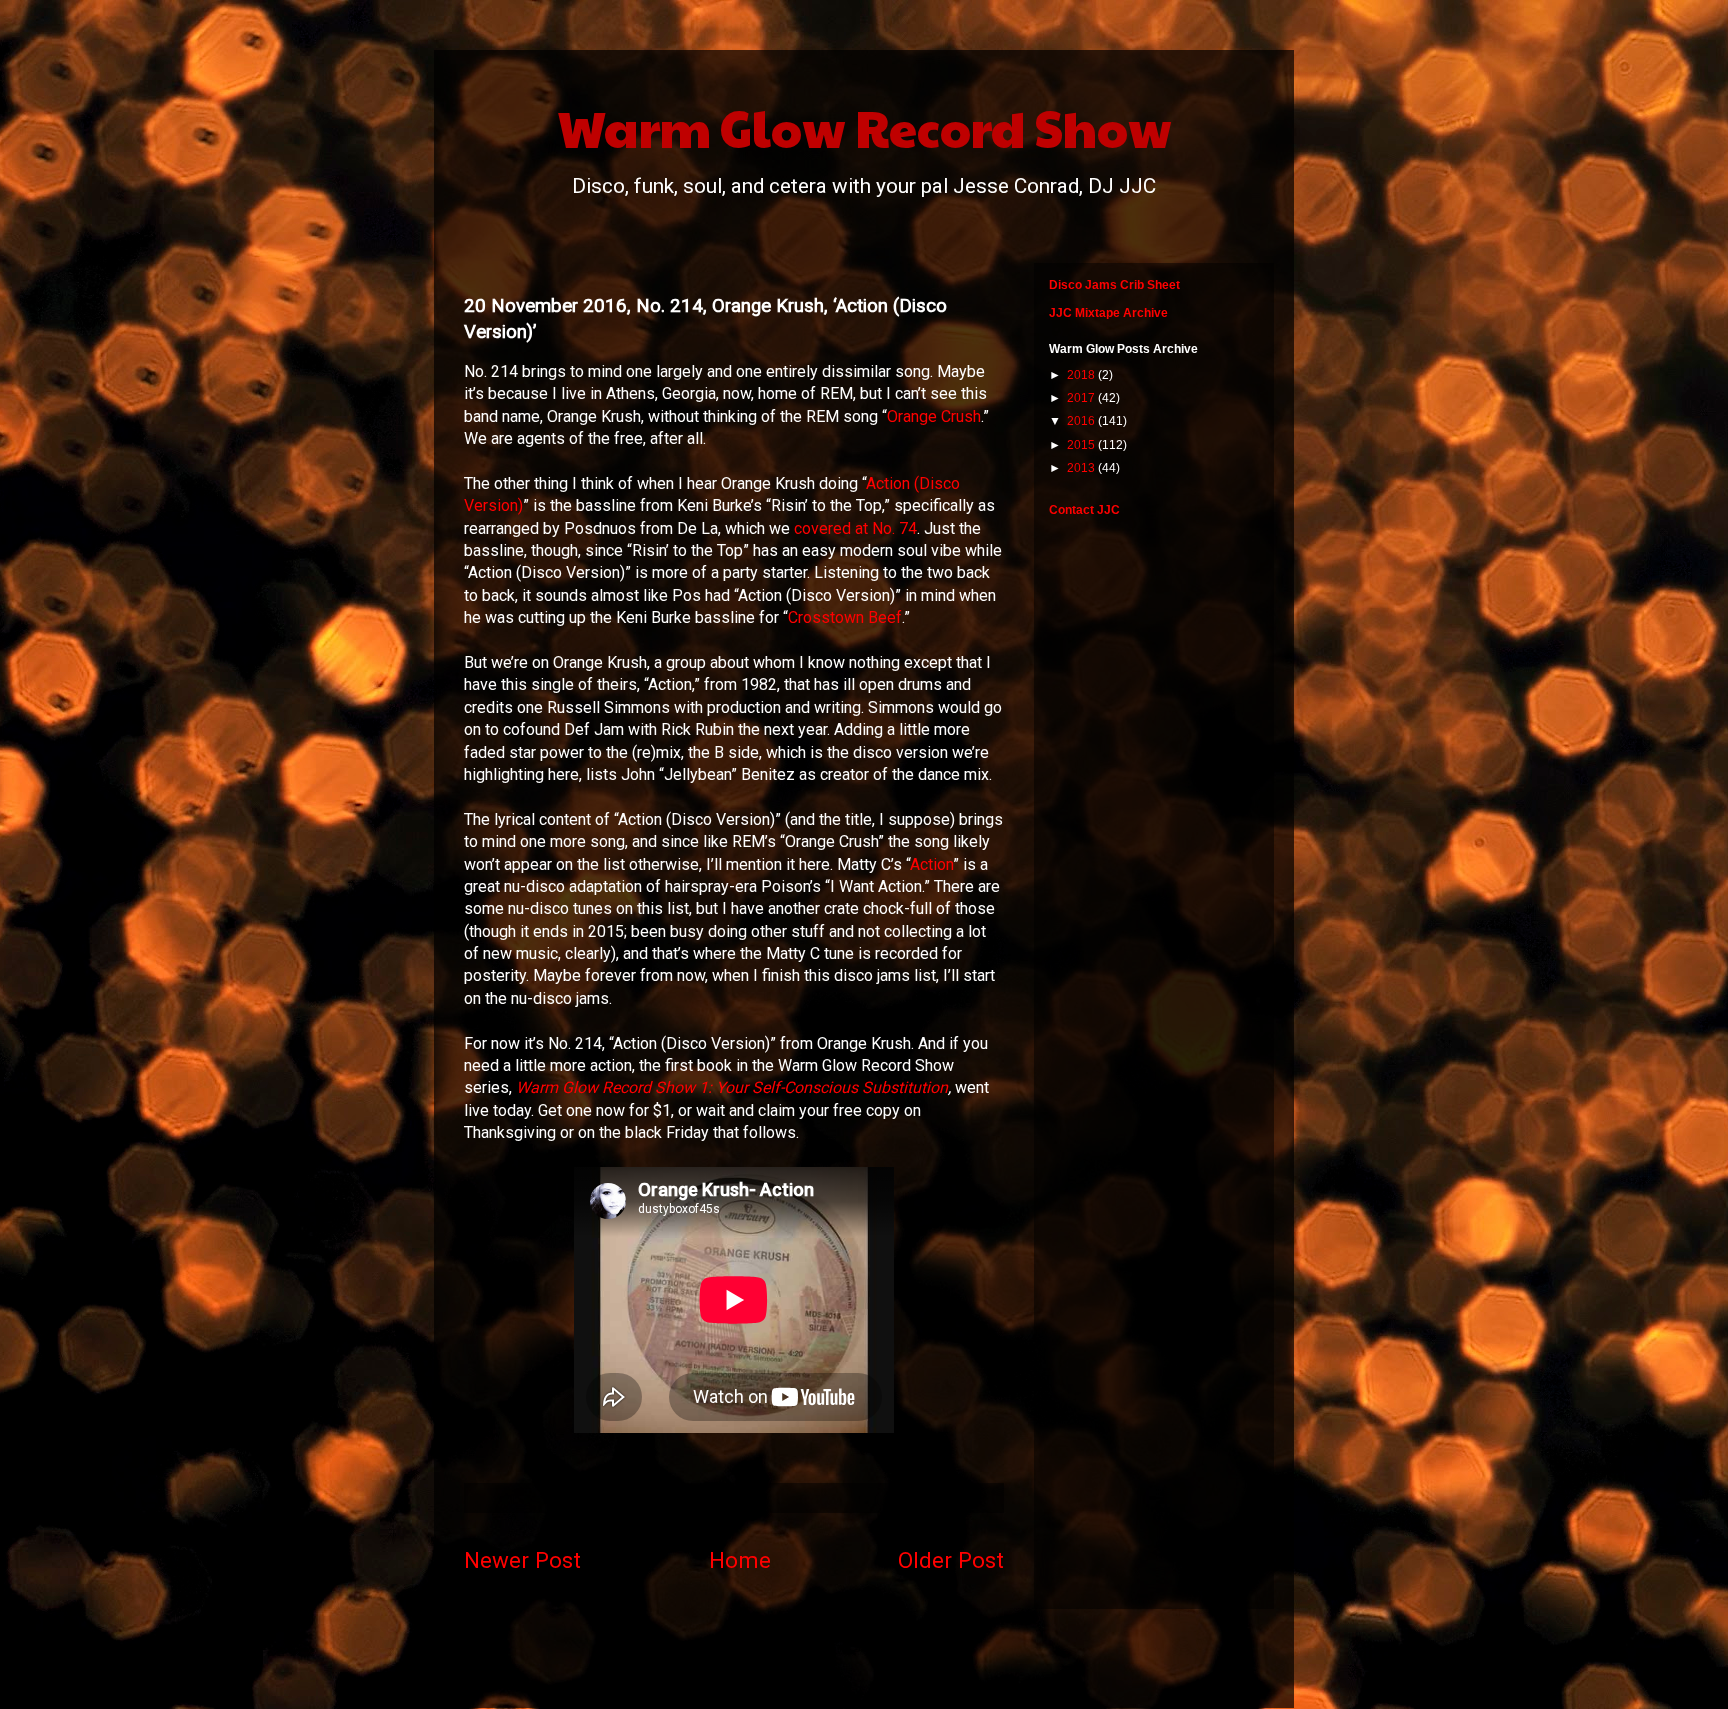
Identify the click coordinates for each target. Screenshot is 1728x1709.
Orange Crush (934, 416)
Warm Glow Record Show (864, 127)
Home (740, 1560)
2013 (1082, 468)
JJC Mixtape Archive (1108, 313)
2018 (1082, 375)
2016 (1082, 421)
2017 (1082, 398)
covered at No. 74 (855, 528)
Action (931, 864)
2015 (1082, 445)
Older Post (951, 1560)
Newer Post (522, 1560)
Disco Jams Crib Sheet (1114, 285)
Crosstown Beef (845, 617)
